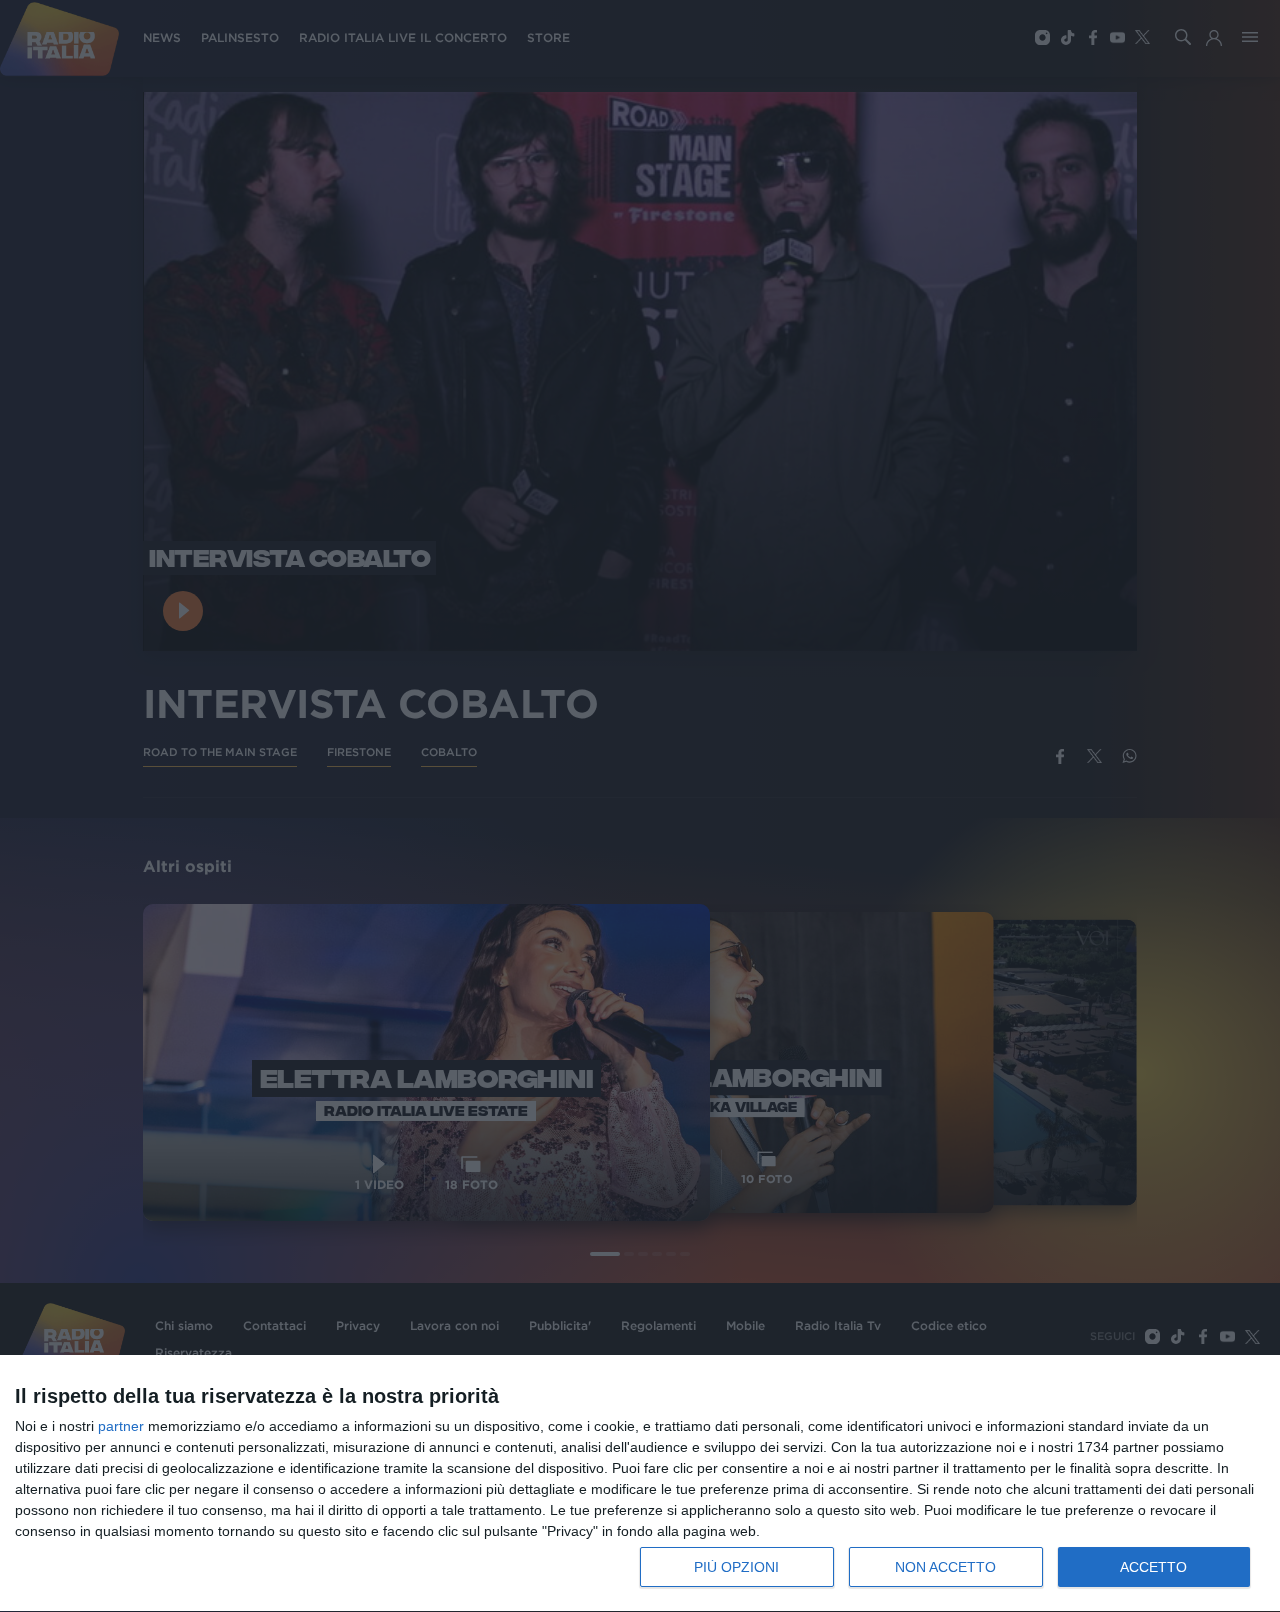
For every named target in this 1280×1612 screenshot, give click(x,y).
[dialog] (640, 1484)
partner (121, 1426)
